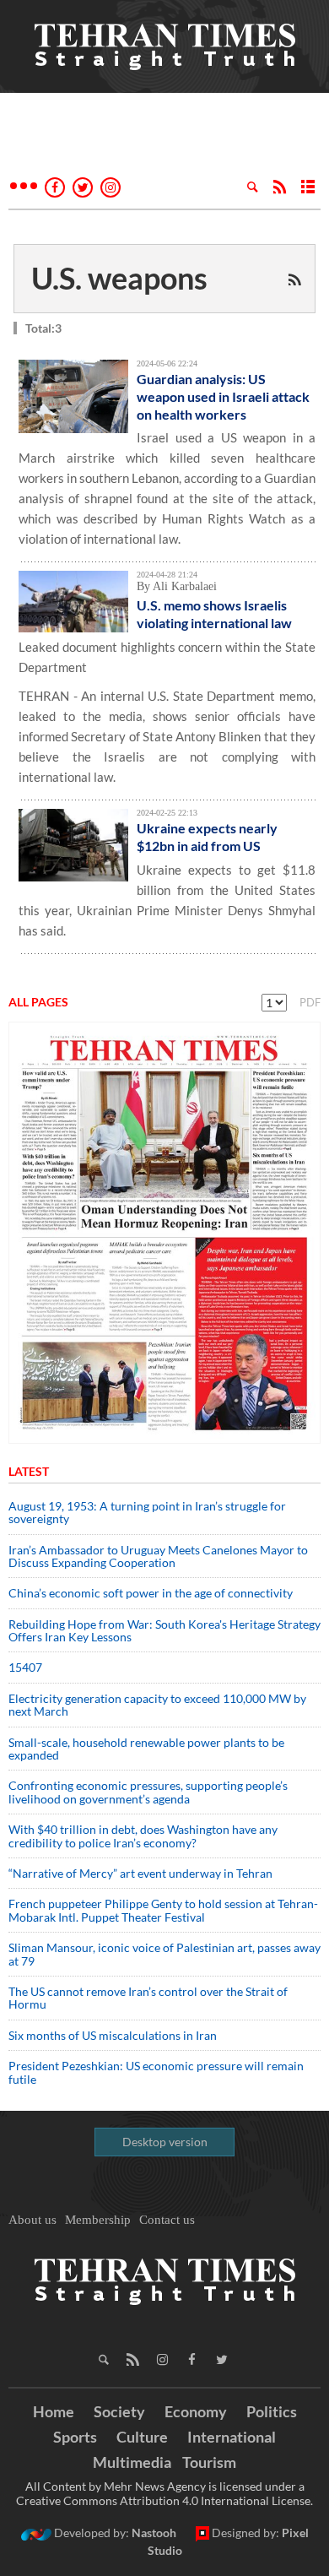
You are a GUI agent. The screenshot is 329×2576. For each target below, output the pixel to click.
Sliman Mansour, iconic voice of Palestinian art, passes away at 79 (164, 1954)
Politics (272, 2411)
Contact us (167, 2220)
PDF (310, 1002)
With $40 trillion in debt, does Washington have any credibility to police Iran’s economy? (143, 1836)
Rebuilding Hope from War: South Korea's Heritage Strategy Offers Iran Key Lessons (164, 1630)
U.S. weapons (119, 278)
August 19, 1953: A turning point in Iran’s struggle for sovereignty (147, 1512)
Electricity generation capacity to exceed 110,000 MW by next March (157, 1705)
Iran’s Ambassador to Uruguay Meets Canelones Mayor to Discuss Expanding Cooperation (158, 1556)
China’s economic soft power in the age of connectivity (151, 1593)
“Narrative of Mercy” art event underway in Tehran (140, 1873)
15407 (25, 1667)
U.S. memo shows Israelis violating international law (214, 614)
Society (119, 2411)
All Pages (38, 1002)
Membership (98, 2220)
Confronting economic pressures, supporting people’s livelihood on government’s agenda (148, 1792)
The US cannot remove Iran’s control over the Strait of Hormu (148, 1998)
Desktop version (165, 2142)
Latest (29, 1471)
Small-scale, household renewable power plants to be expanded (146, 1749)
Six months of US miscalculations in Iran (113, 2035)
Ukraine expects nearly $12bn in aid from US (207, 837)
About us (32, 2220)
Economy (196, 2411)
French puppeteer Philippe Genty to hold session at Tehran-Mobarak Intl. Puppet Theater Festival (163, 1910)
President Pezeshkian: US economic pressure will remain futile (156, 2072)
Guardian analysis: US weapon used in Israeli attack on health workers (223, 396)
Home (54, 2411)
